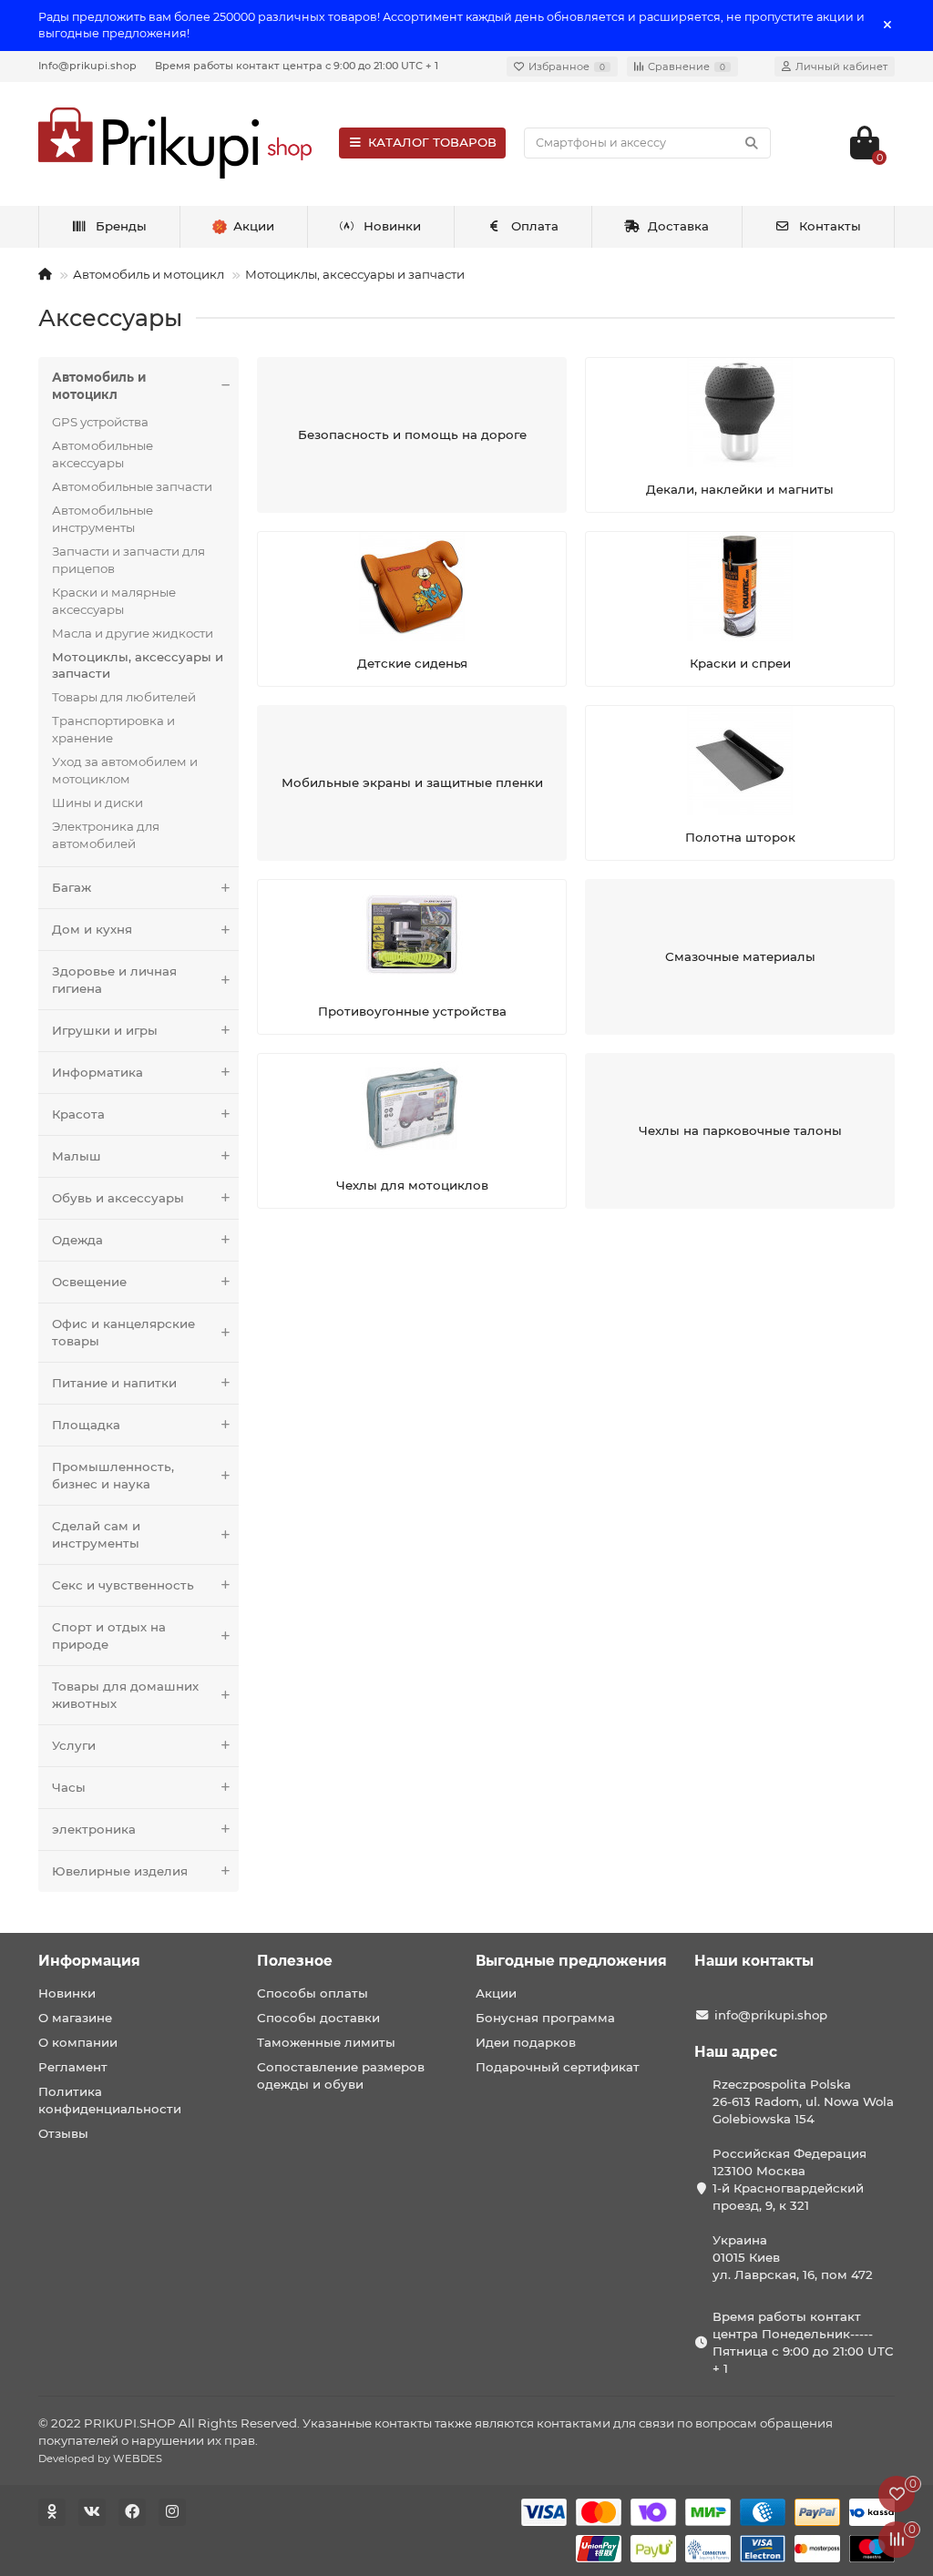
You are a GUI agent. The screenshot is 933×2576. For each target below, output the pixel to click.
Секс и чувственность (123, 1585)
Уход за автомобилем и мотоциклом (125, 770)
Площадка (86, 1425)
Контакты (830, 226)
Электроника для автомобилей (106, 835)
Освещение (89, 1282)
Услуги (74, 1745)
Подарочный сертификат (558, 2067)
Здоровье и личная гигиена (114, 980)
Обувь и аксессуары (118, 1198)
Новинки (392, 226)
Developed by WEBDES (100, 2458)
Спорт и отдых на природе (109, 1636)
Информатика (97, 1072)
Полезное (295, 1961)
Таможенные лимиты (326, 2042)
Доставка (678, 226)
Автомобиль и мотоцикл (149, 274)
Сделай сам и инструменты (96, 1534)
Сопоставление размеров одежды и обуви (341, 2075)
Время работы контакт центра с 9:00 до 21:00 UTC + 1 (297, 66)
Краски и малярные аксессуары (114, 601)
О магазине (75, 2018)
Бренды (121, 226)
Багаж (72, 887)
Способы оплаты (313, 1993)
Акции (496, 1993)
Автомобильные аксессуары (103, 454)
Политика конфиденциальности (110, 2100)
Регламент (73, 2067)
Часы (69, 1787)
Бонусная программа (545, 2018)
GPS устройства (100, 422)
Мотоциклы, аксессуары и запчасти (355, 274)
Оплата (535, 226)
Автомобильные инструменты (103, 519)
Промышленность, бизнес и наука (113, 1475)
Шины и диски (97, 802)
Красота (78, 1114)
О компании (78, 2042)
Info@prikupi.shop (87, 66)
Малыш (77, 1156)
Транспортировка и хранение (113, 729)
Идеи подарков (526, 2042)
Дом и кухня (92, 929)
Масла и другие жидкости (133, 633)
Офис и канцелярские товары (123, 1332)
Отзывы (63, 2133)
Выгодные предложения (571, 1961)
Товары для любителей (124, 697)
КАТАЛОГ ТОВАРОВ (432, 142)
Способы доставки (318, 2018)
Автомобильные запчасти (132, 486)
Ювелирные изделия (120, 1871)
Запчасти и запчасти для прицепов (128, 560)
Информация (89, 1961)
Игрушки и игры (105, 1030)
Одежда (77, 1240)
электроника (94, 1829)
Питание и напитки (114, 1383)
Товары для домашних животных (125, 1695)
